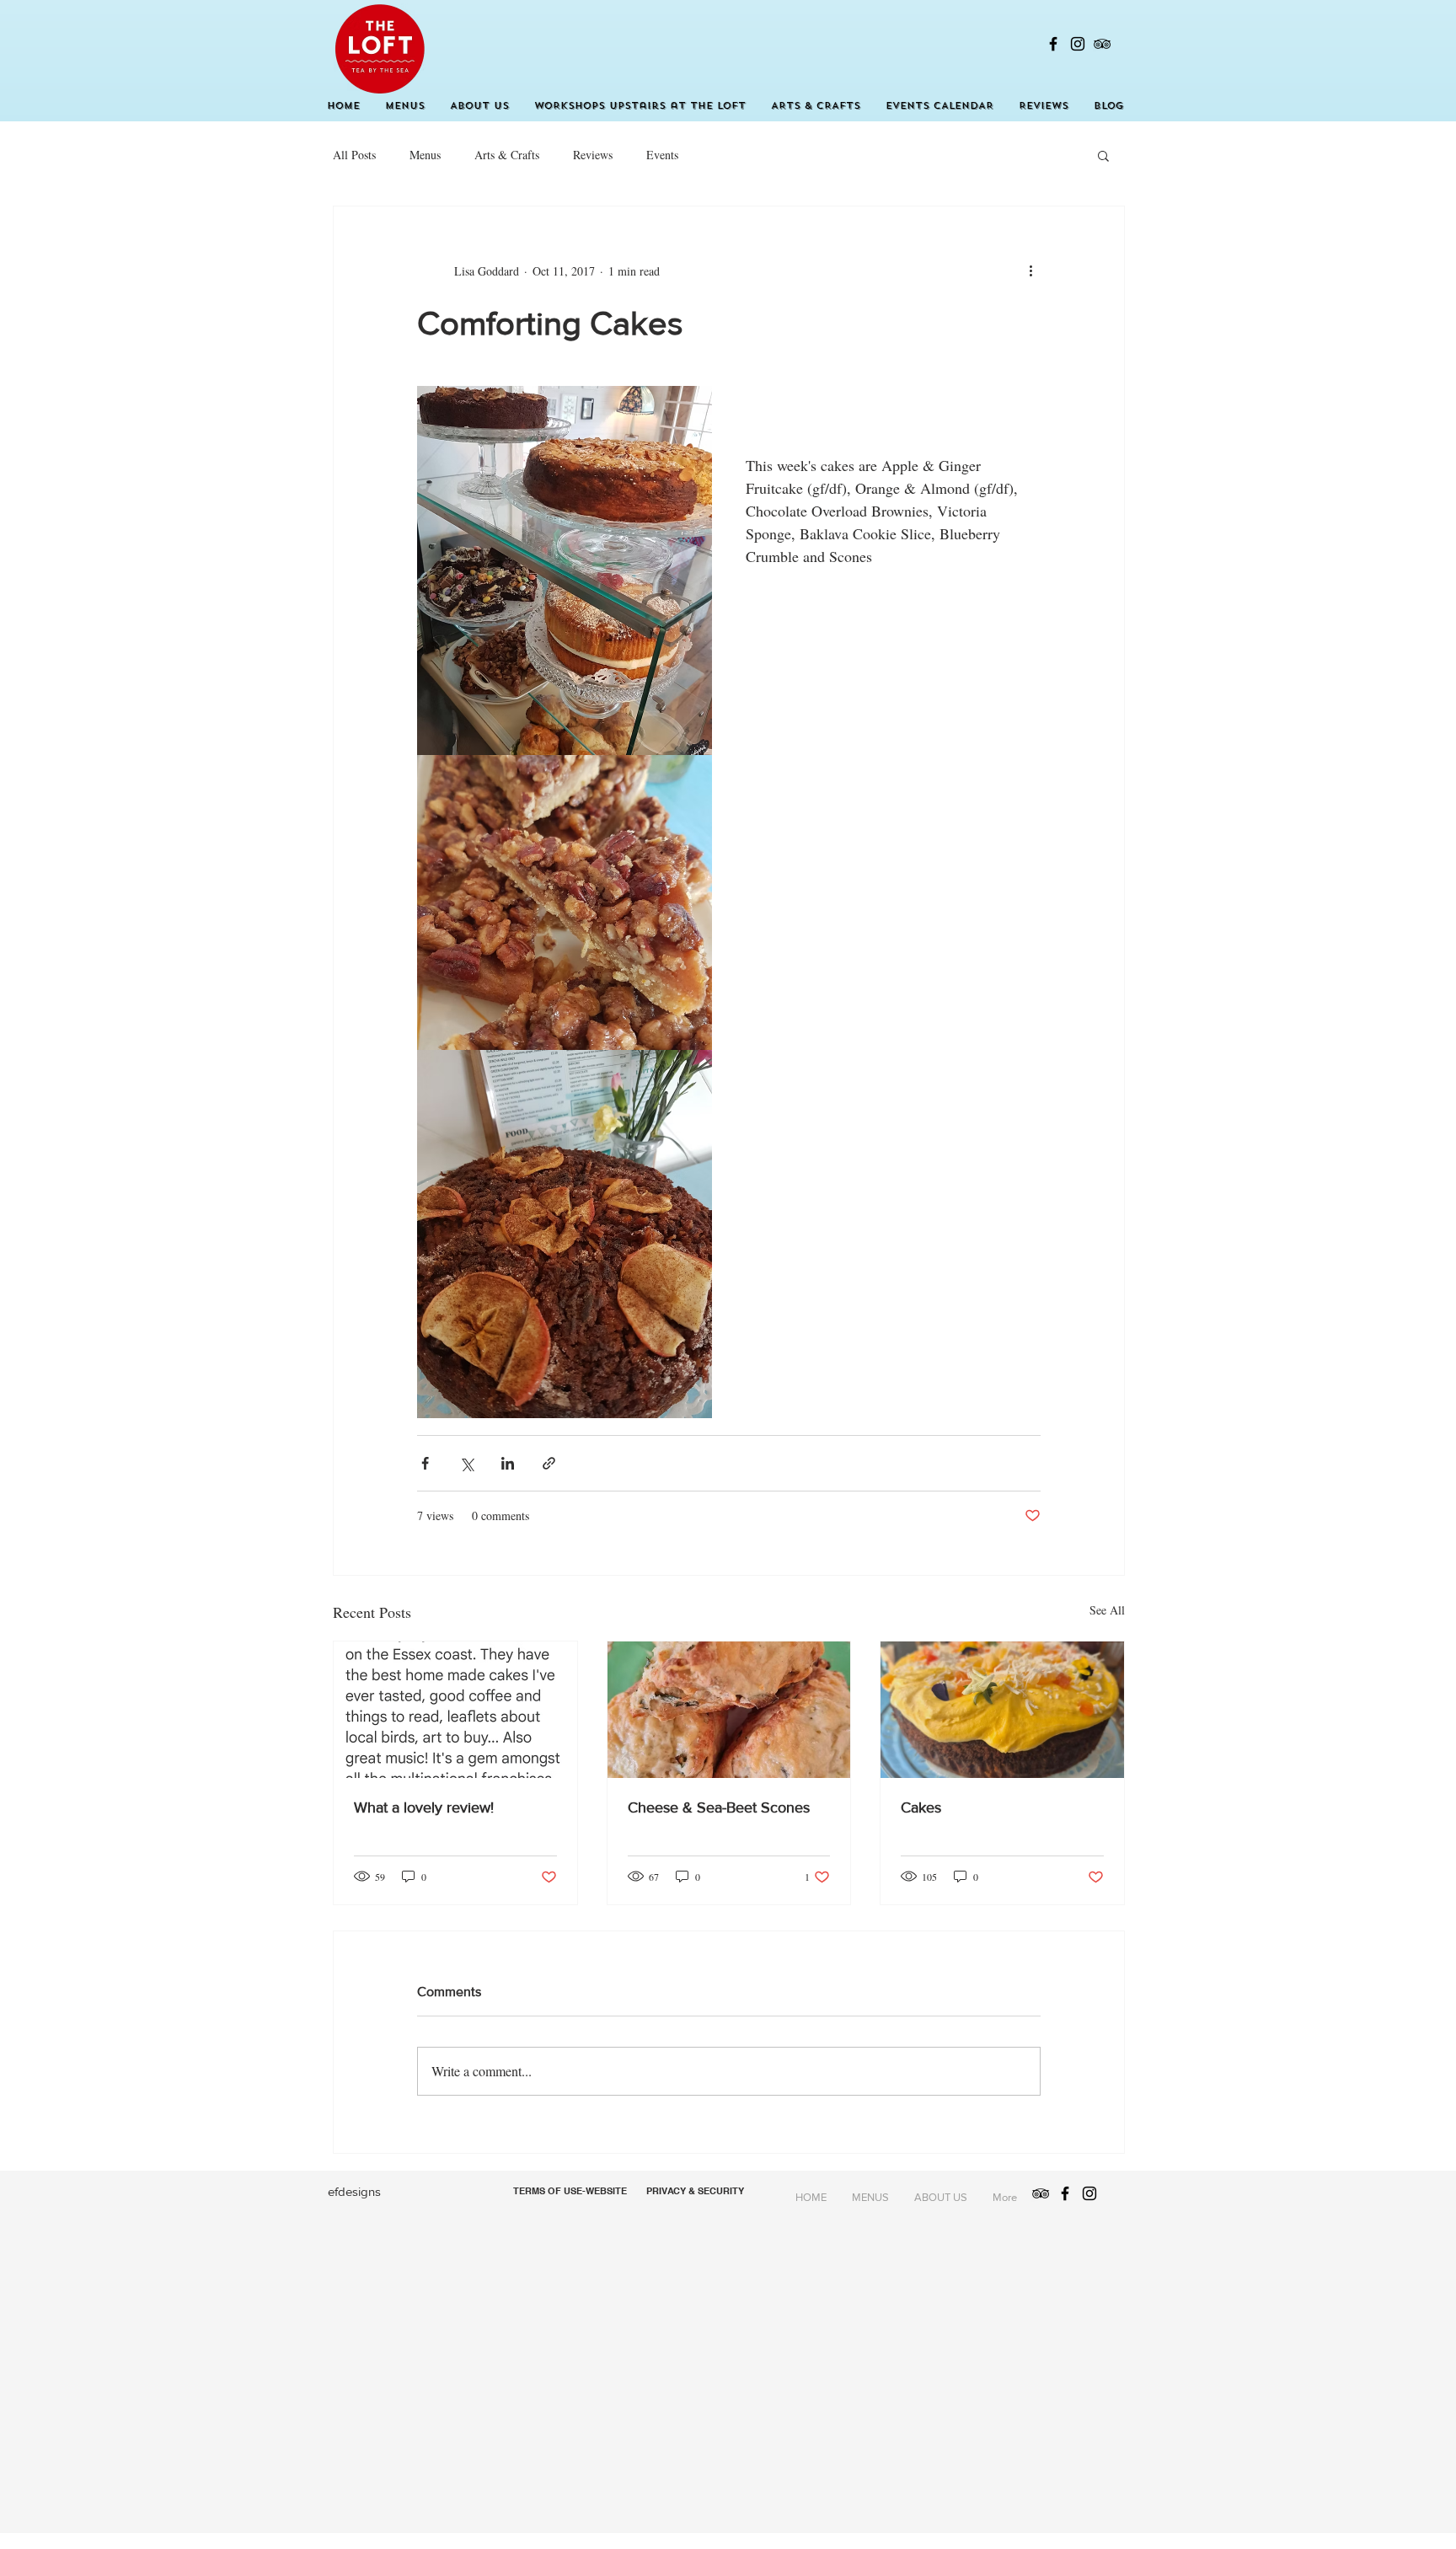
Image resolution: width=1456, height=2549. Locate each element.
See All (1107, 1610)
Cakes (921, 1807)
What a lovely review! (424, 1807)
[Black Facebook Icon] (1053, 44)
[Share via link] (549, 1463)
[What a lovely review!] (455, 1710)
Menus (425, 155)
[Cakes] (1002, 1710)
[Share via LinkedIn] (508, 1463)
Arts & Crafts (507, 155)
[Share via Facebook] (425, 1463)
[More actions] (1030, 270)
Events (662, 155)
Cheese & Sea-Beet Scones (719, 1807)
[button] (1103, 155)
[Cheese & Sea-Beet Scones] (729, 1710)
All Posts (354, 155)
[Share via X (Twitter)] (466, 1463)
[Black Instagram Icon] (1078, 44)
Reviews (593, 155)
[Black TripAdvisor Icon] (1102, 44)
